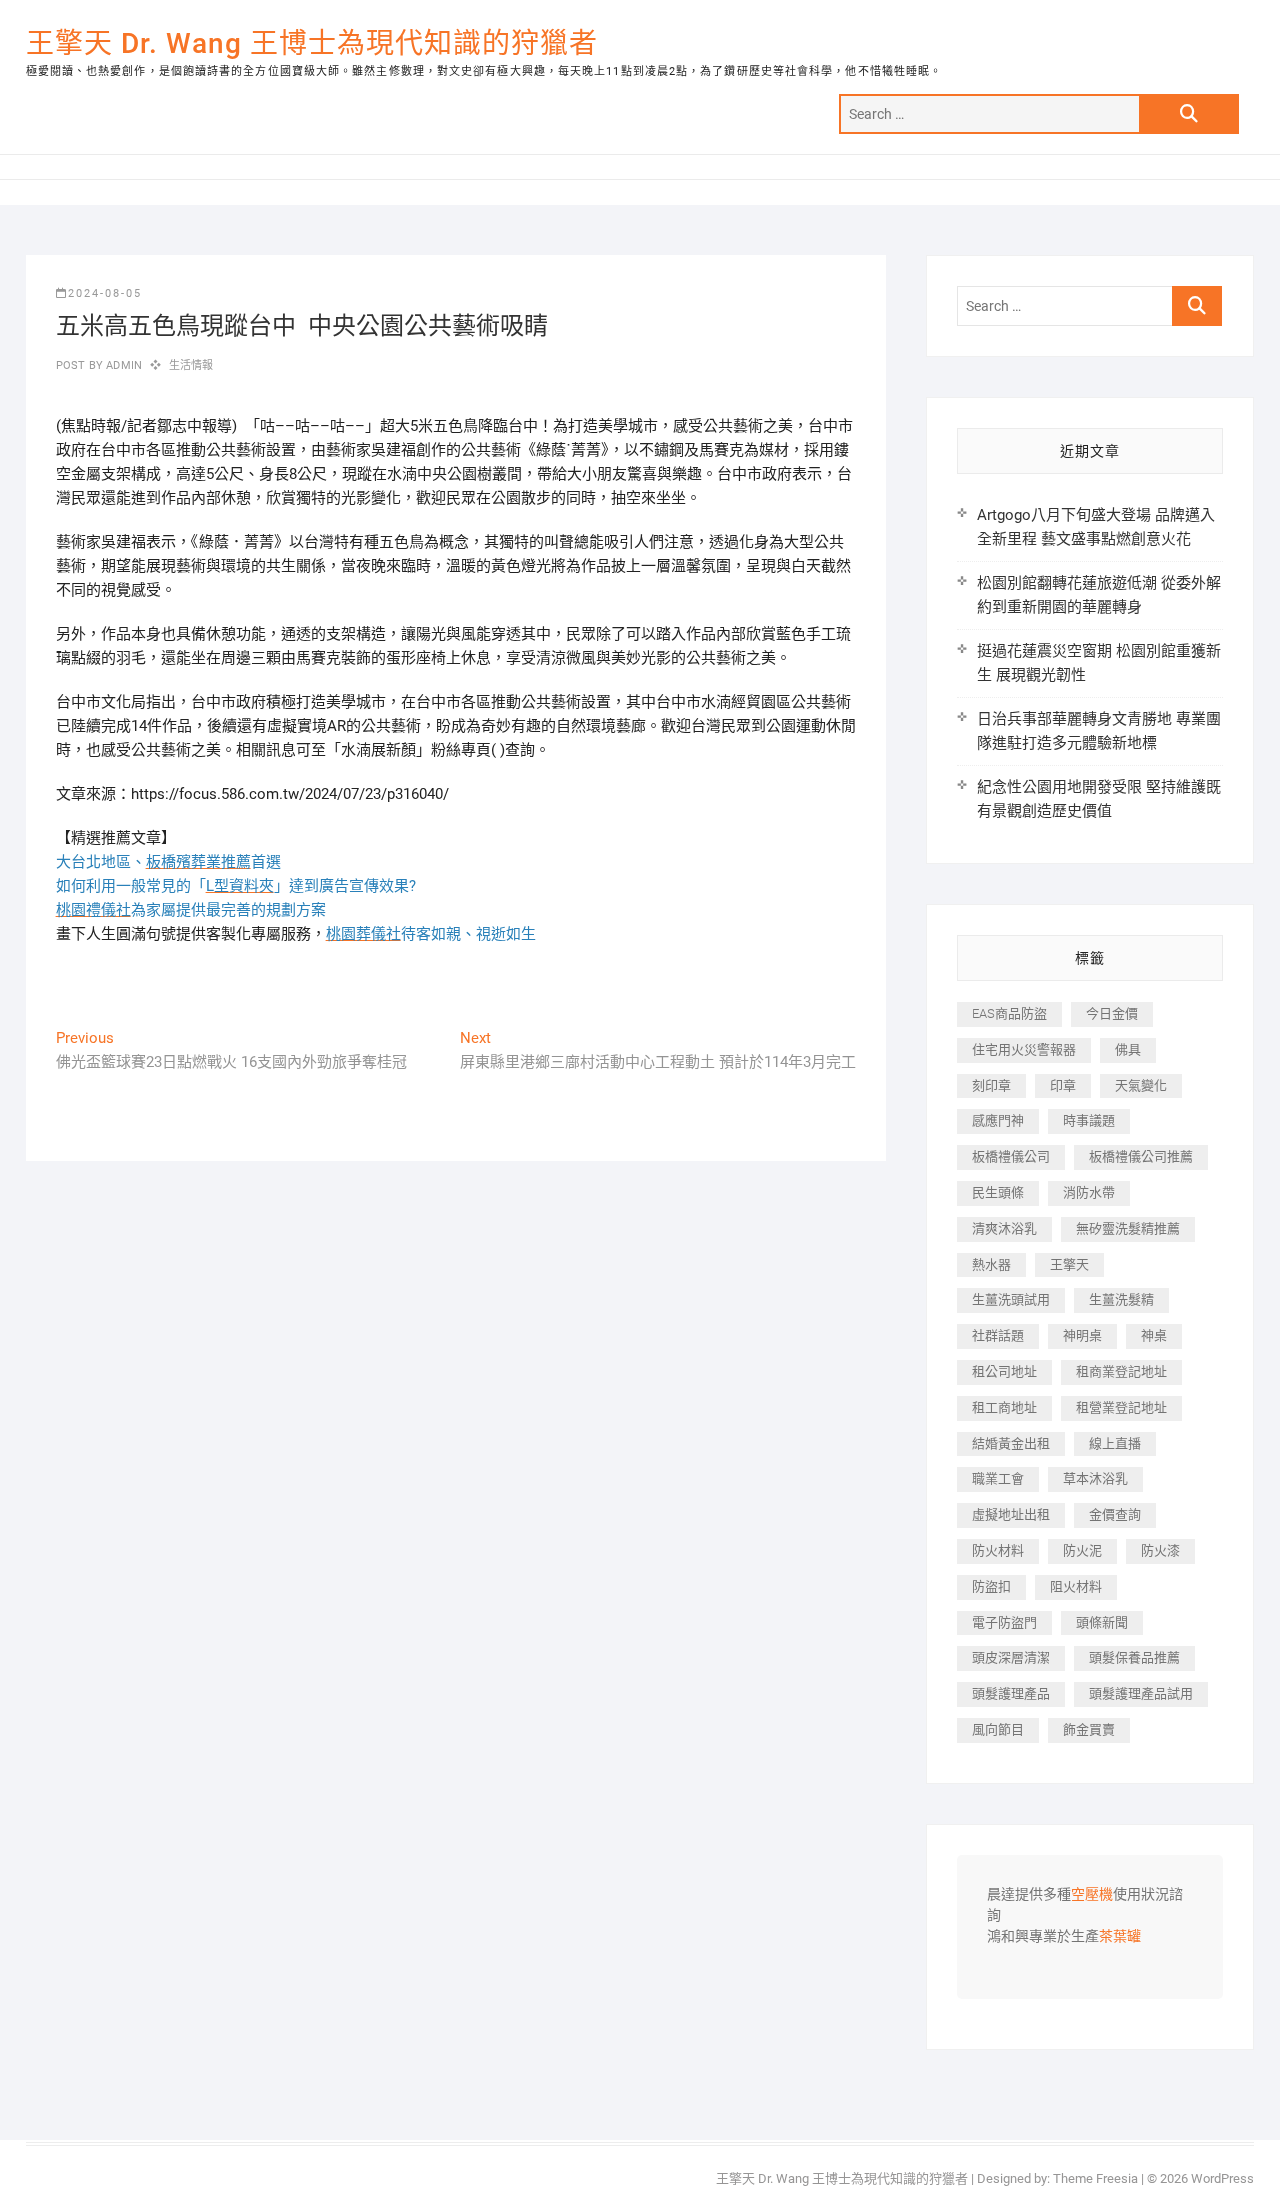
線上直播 (1115, 1443)
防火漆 (1160, 1550)
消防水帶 (1089, 1192)
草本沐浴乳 (1095, 1478)
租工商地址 (1004, 1407)
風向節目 (998, 1729)
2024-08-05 (105, 293)
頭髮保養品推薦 (1134, 1657)
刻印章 (991, 1085)
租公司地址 (1004, 1371)
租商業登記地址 (1121, 1371)
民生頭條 (998, 1192)
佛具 (1128, 1049)
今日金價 (1112, 1013)
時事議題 (1089, 1120)
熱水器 (991, 1264)
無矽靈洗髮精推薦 (1128, 1228)
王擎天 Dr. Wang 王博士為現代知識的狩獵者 (312, 43)
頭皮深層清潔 (1011, 1657)
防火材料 (998, 1550)
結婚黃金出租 (1011, 1443)
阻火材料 (1076, 1586)
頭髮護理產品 (1011, 1693)
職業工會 (998, 1478)
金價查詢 (1115, 1514)
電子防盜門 (1004, 1622)
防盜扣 (991, 1586)
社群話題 (998, 1335)
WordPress (1222, 2178)
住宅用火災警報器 (1024, 1049)
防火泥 (1082, 1550)
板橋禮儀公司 (1011, 1156)
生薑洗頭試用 (1011, 1299)
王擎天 (1069, 1264)
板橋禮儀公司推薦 (1141, 1156)
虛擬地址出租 (1011, 1514)
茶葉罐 (1120, 1937)
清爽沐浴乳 (1004, 1228)
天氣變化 (1141, 1085)
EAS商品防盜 (1009, 1013)
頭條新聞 (1102, 1622)
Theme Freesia (1095, 2178)
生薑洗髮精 (1121, 1299)
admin (122, 365)
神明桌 (1082, 1335)
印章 (1063, 1085)
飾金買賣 (1089, 1729)
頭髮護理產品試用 (1141, 1693)
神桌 (1154, 1335)
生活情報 (191, 365)
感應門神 (998, 1120)
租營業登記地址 (1121, 1407)
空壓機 (1092, 1895)
